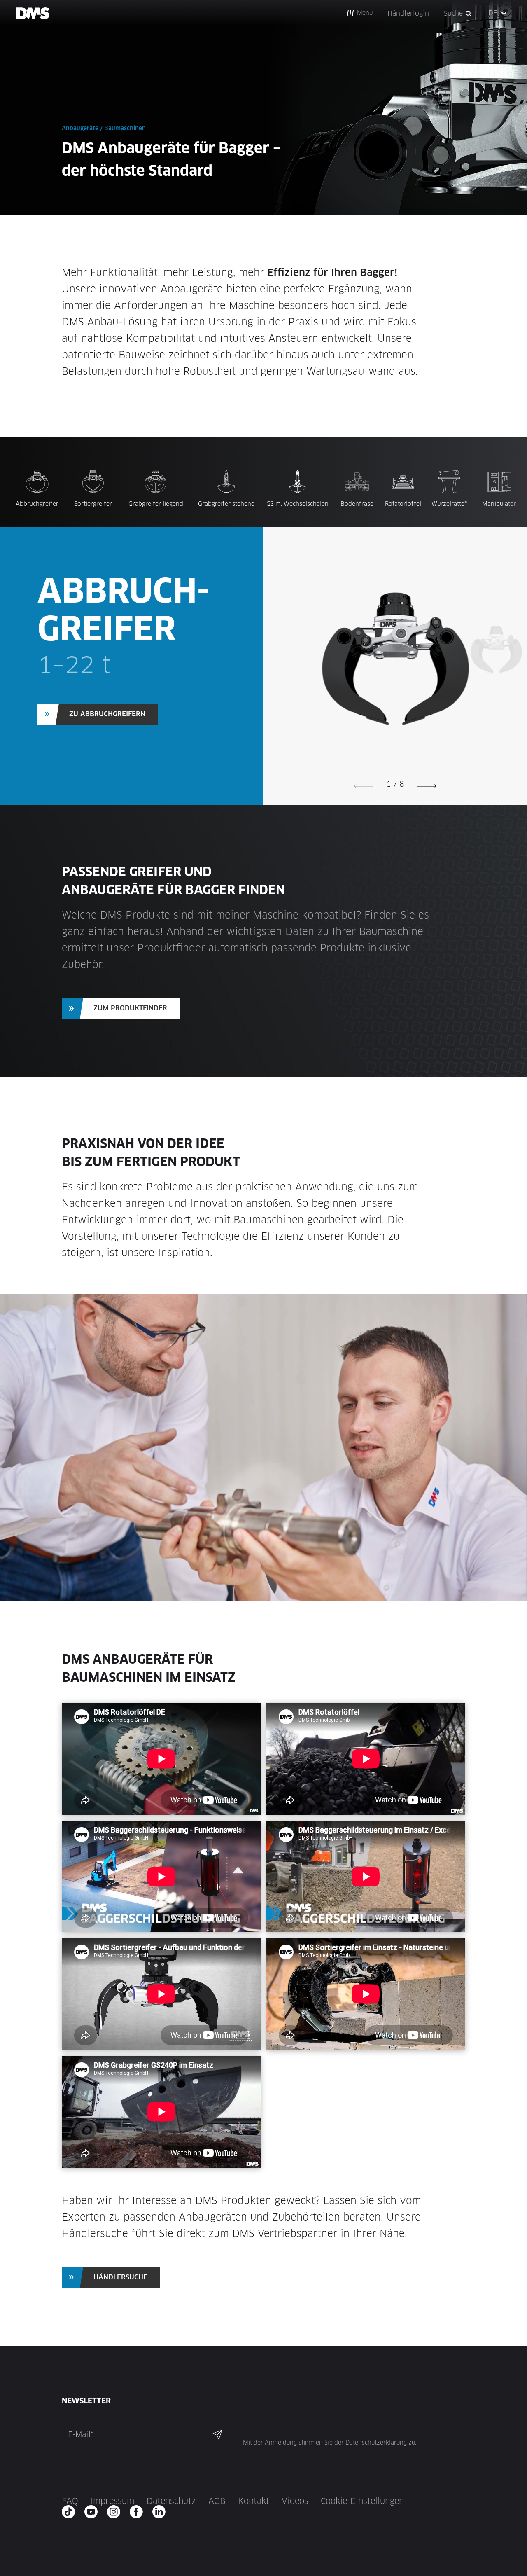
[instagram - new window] (116, 2512)
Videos (295, 2501)
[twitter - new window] (162, 2512)
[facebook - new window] (139, 2512)
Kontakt (254, 2501)
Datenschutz (171, 2501)
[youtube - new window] (94, 2512)
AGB (217, 2501)
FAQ (70, 2501)
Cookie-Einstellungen (362, 2501)
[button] (360, 13)
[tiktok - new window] (71, 2512)
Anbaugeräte (80, 128)
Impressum (112, 2501)
